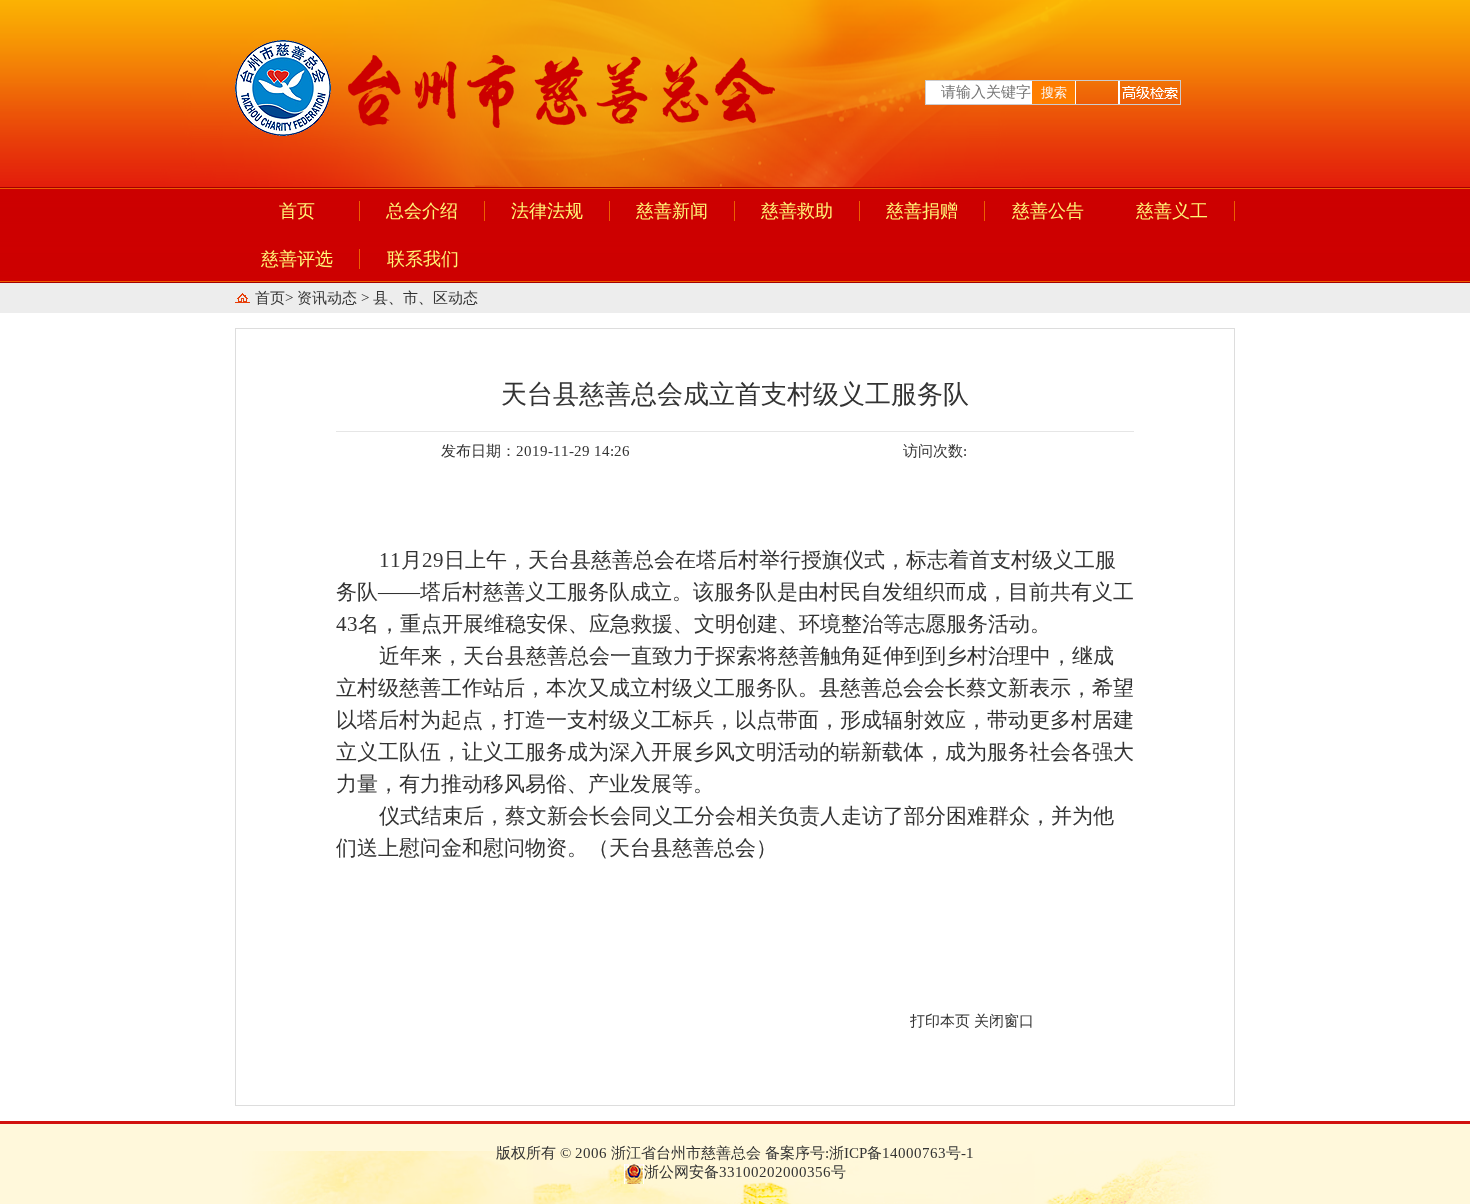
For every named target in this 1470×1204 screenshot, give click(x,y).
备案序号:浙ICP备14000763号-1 (869, 1153)
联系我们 (423, 259)
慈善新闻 (672, 211)
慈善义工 (1172, 211)
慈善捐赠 (922, 211)
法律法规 (547, 211)
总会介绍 (422, 211)
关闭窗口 (1004, 1021)
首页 (297, 211)
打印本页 (940, 1021)
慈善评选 (297, 259)
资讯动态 (329, 298)
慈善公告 (1048, 211)
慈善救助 (797, 211)
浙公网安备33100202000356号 (745, 1172)
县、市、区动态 (425, 298)
